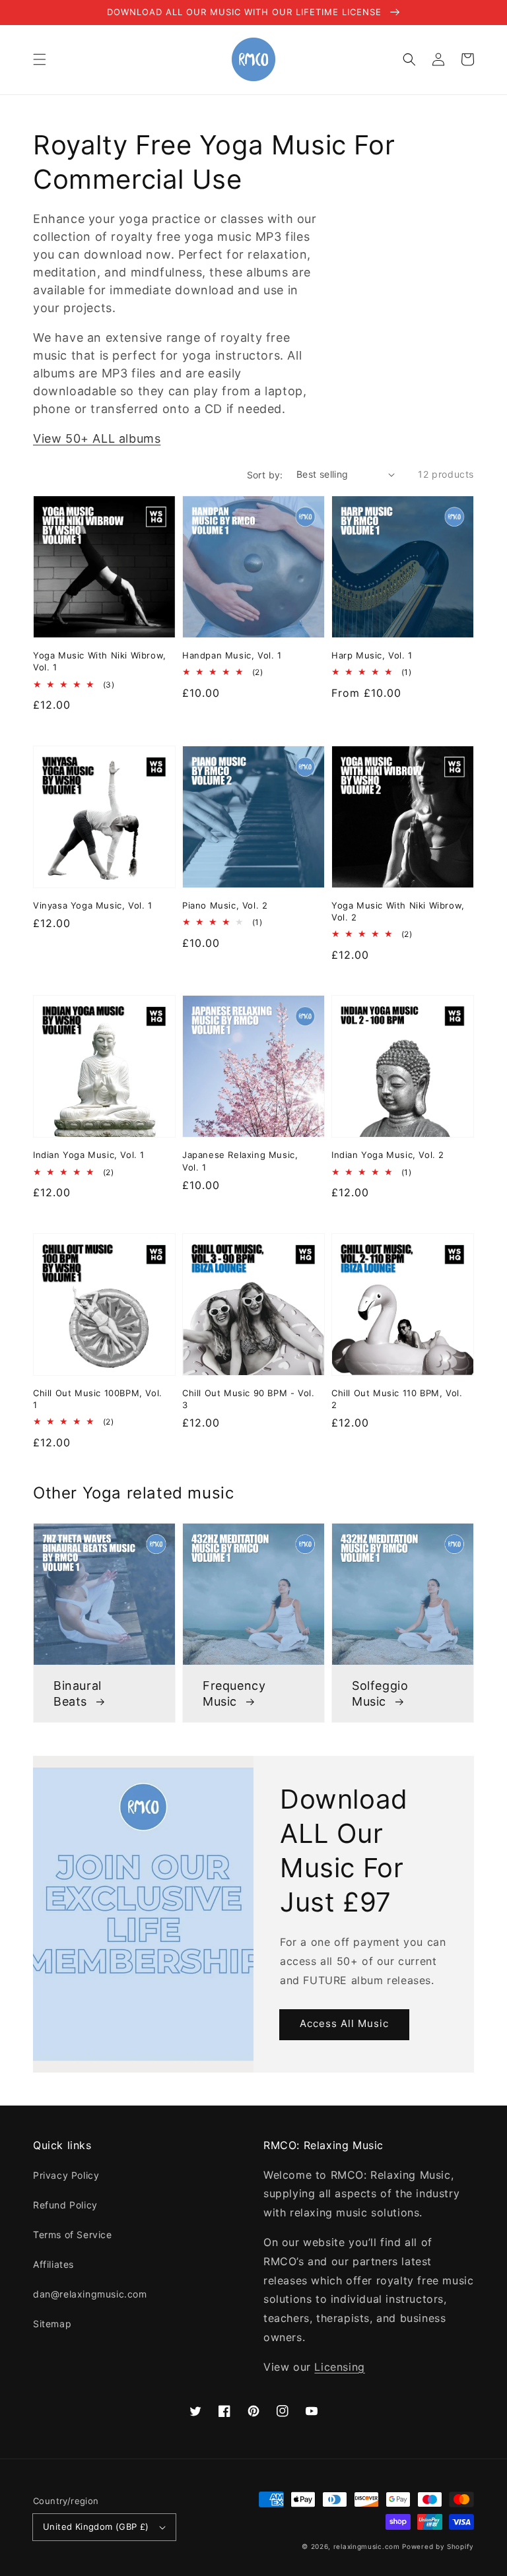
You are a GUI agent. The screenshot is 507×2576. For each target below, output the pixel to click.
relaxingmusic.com (367, 2546)
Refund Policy (65, 2205)
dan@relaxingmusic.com (90, 2294)
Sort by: (265, 475)
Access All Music (344, 2023)
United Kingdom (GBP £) (96, 2527)
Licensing (339, 2367)
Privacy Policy (66, 2175)
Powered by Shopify (438, 2546)
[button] (40, 59)
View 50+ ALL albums (97, 438)
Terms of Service (73, 2235)
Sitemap (52, 2324)
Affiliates (53, 2264)
